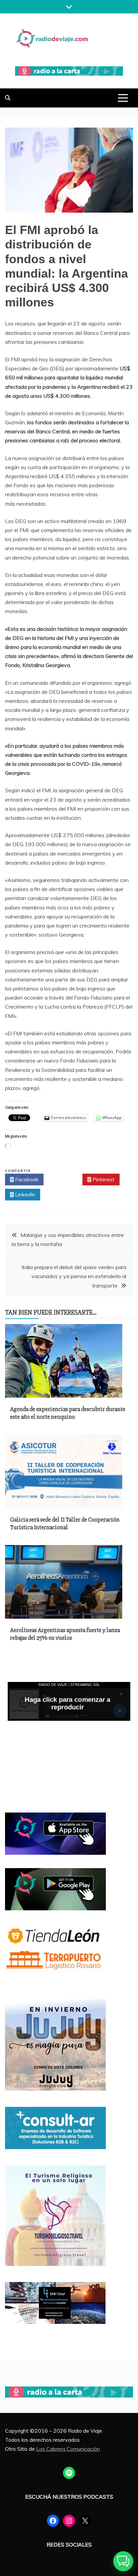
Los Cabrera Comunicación (68, 2449)
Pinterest (103, 1179)
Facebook (26, 1179)
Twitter (65, 1179)
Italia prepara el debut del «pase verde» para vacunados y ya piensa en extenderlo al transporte (74, 1276)
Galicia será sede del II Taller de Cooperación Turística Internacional (65, 1523)
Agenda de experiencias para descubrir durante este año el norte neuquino (68, 1413)
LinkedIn (24, 1194)
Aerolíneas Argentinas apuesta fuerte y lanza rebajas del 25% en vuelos (65, 1634)
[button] (123, 2561)
